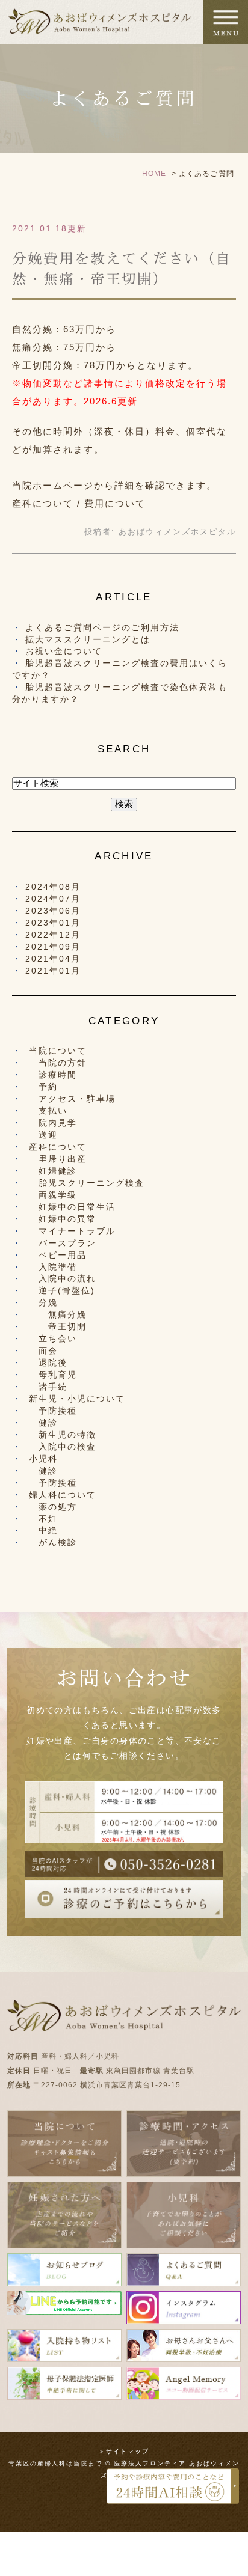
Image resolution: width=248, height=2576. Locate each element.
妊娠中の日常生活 (72, 1207)
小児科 (43, 1459)
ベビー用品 (58, 1255)
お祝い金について (64, 651)
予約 (43, 1087)
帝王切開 (58, 1326)
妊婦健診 (53, 1171)
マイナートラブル (72, 1231)
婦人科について (63, 1495)
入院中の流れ (63, 1278)
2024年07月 (53, 899)
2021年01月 (53, 971)
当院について (58, 1051)
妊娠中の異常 (63, 1219)
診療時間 (53, 1075)
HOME (154, 174)
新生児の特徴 (63, 1435)
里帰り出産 (58, 1159)
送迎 (43, 1135)
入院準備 (53, 1267)
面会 (43, 1351)
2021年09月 (53, 947)
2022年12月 (53, 935)
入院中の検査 (63, 1447)
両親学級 (53, 1195)
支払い (48, 1111)
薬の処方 (53, 1507)
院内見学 (53, 1123)
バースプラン (63, 1243)
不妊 (43, 1519)
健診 (43, 1423)
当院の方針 (58, 1063)
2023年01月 (53, 923)
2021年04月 (53, 959)
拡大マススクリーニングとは (88, 639)
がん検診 (53, 1542)
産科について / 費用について (79, 503)
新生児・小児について (77, 1399)
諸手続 (48, 1387)
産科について (58, 1147)
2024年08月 (53, 887)
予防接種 (53, 1411)
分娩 (43, 1302)
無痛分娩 (58, 1314)
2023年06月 (53, 911)
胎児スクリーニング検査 (87, 1183)
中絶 (43, 1530)
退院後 (48, 1363)
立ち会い (53, 1338)
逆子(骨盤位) (62, 1290)
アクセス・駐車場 (72, 1099)
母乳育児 (53, 1375)
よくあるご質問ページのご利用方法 (102, 627)
